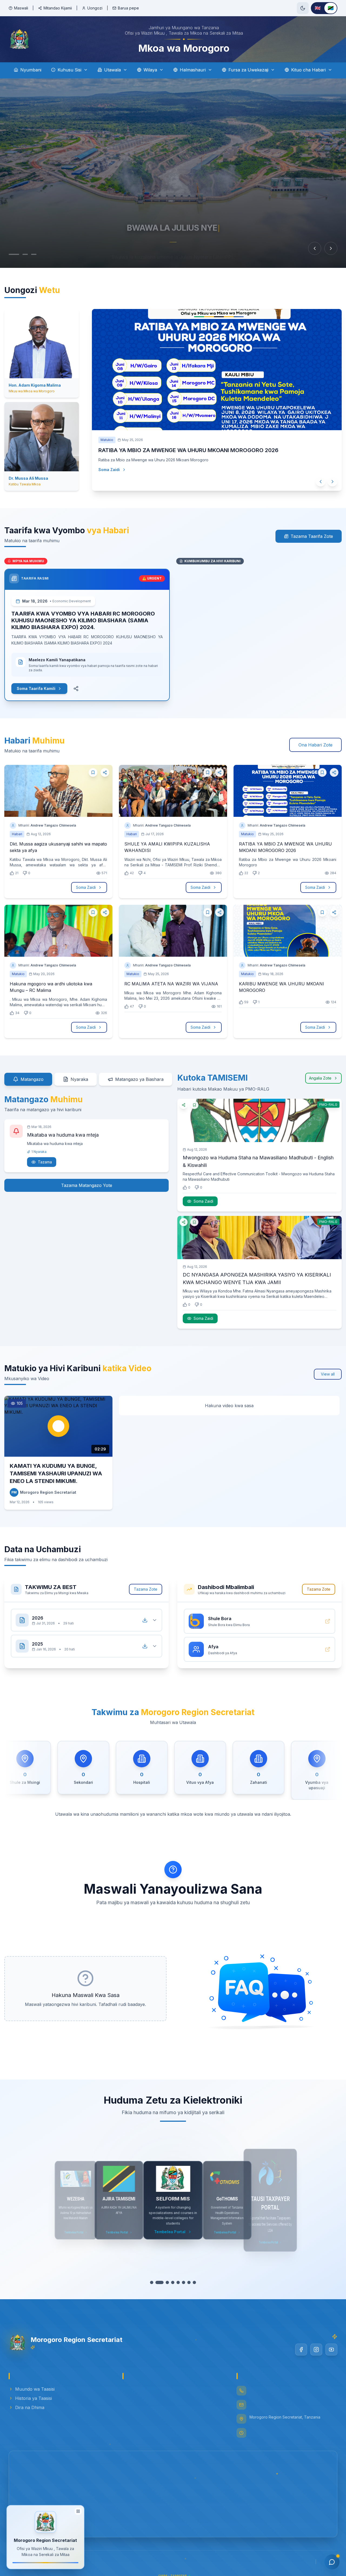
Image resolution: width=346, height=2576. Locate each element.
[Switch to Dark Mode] (303, 8)
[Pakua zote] (145, 1620)
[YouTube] (331, 2350)
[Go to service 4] (170, 2282)
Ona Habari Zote (315, 745)
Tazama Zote (146, 1589)
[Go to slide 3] (29, 254)
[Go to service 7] (187, 2282)
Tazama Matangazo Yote (87, 1185)
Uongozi (95, 8)
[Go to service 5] (176, 2282)
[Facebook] (301, 2350)
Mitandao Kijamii (58, 8)
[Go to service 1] (154, 2282)
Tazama (45, 1162)
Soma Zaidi (114, 480)
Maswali (21, 8)
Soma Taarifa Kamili (36, 688)
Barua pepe (128, 8)
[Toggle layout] (78, 2510)
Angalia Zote (320, 1078)
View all (328, 1374)
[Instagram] (316, 2350)
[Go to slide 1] (11, 254)
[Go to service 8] (192, 2282)
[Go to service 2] (159, 2282)
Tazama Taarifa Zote (312, 536)
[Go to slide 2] (20, 254)
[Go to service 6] (181, 2282)
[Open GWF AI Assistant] (332, 2562)
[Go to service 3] (165, 2282)
